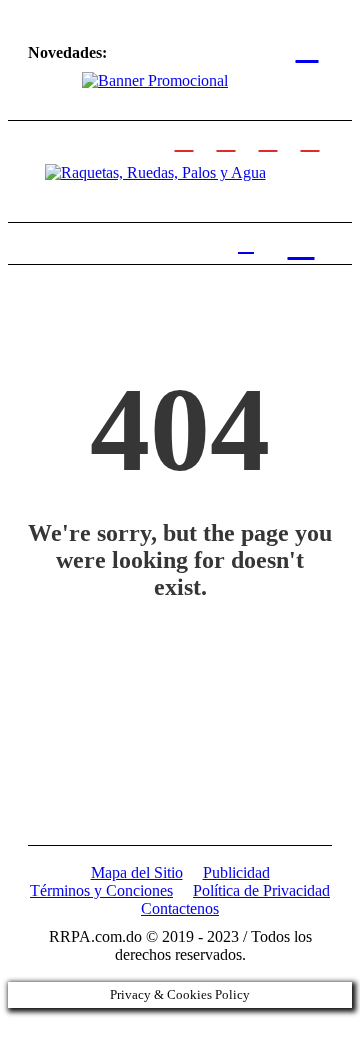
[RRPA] (226, 139)
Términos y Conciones (101, 890)
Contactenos (180, 908)
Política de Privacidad (261, 890)
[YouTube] (310, 139)
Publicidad (236, 872)
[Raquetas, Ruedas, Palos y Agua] (155, 173)
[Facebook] (184, 139)
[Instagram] (268, 139)
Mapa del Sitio (137, 872)
